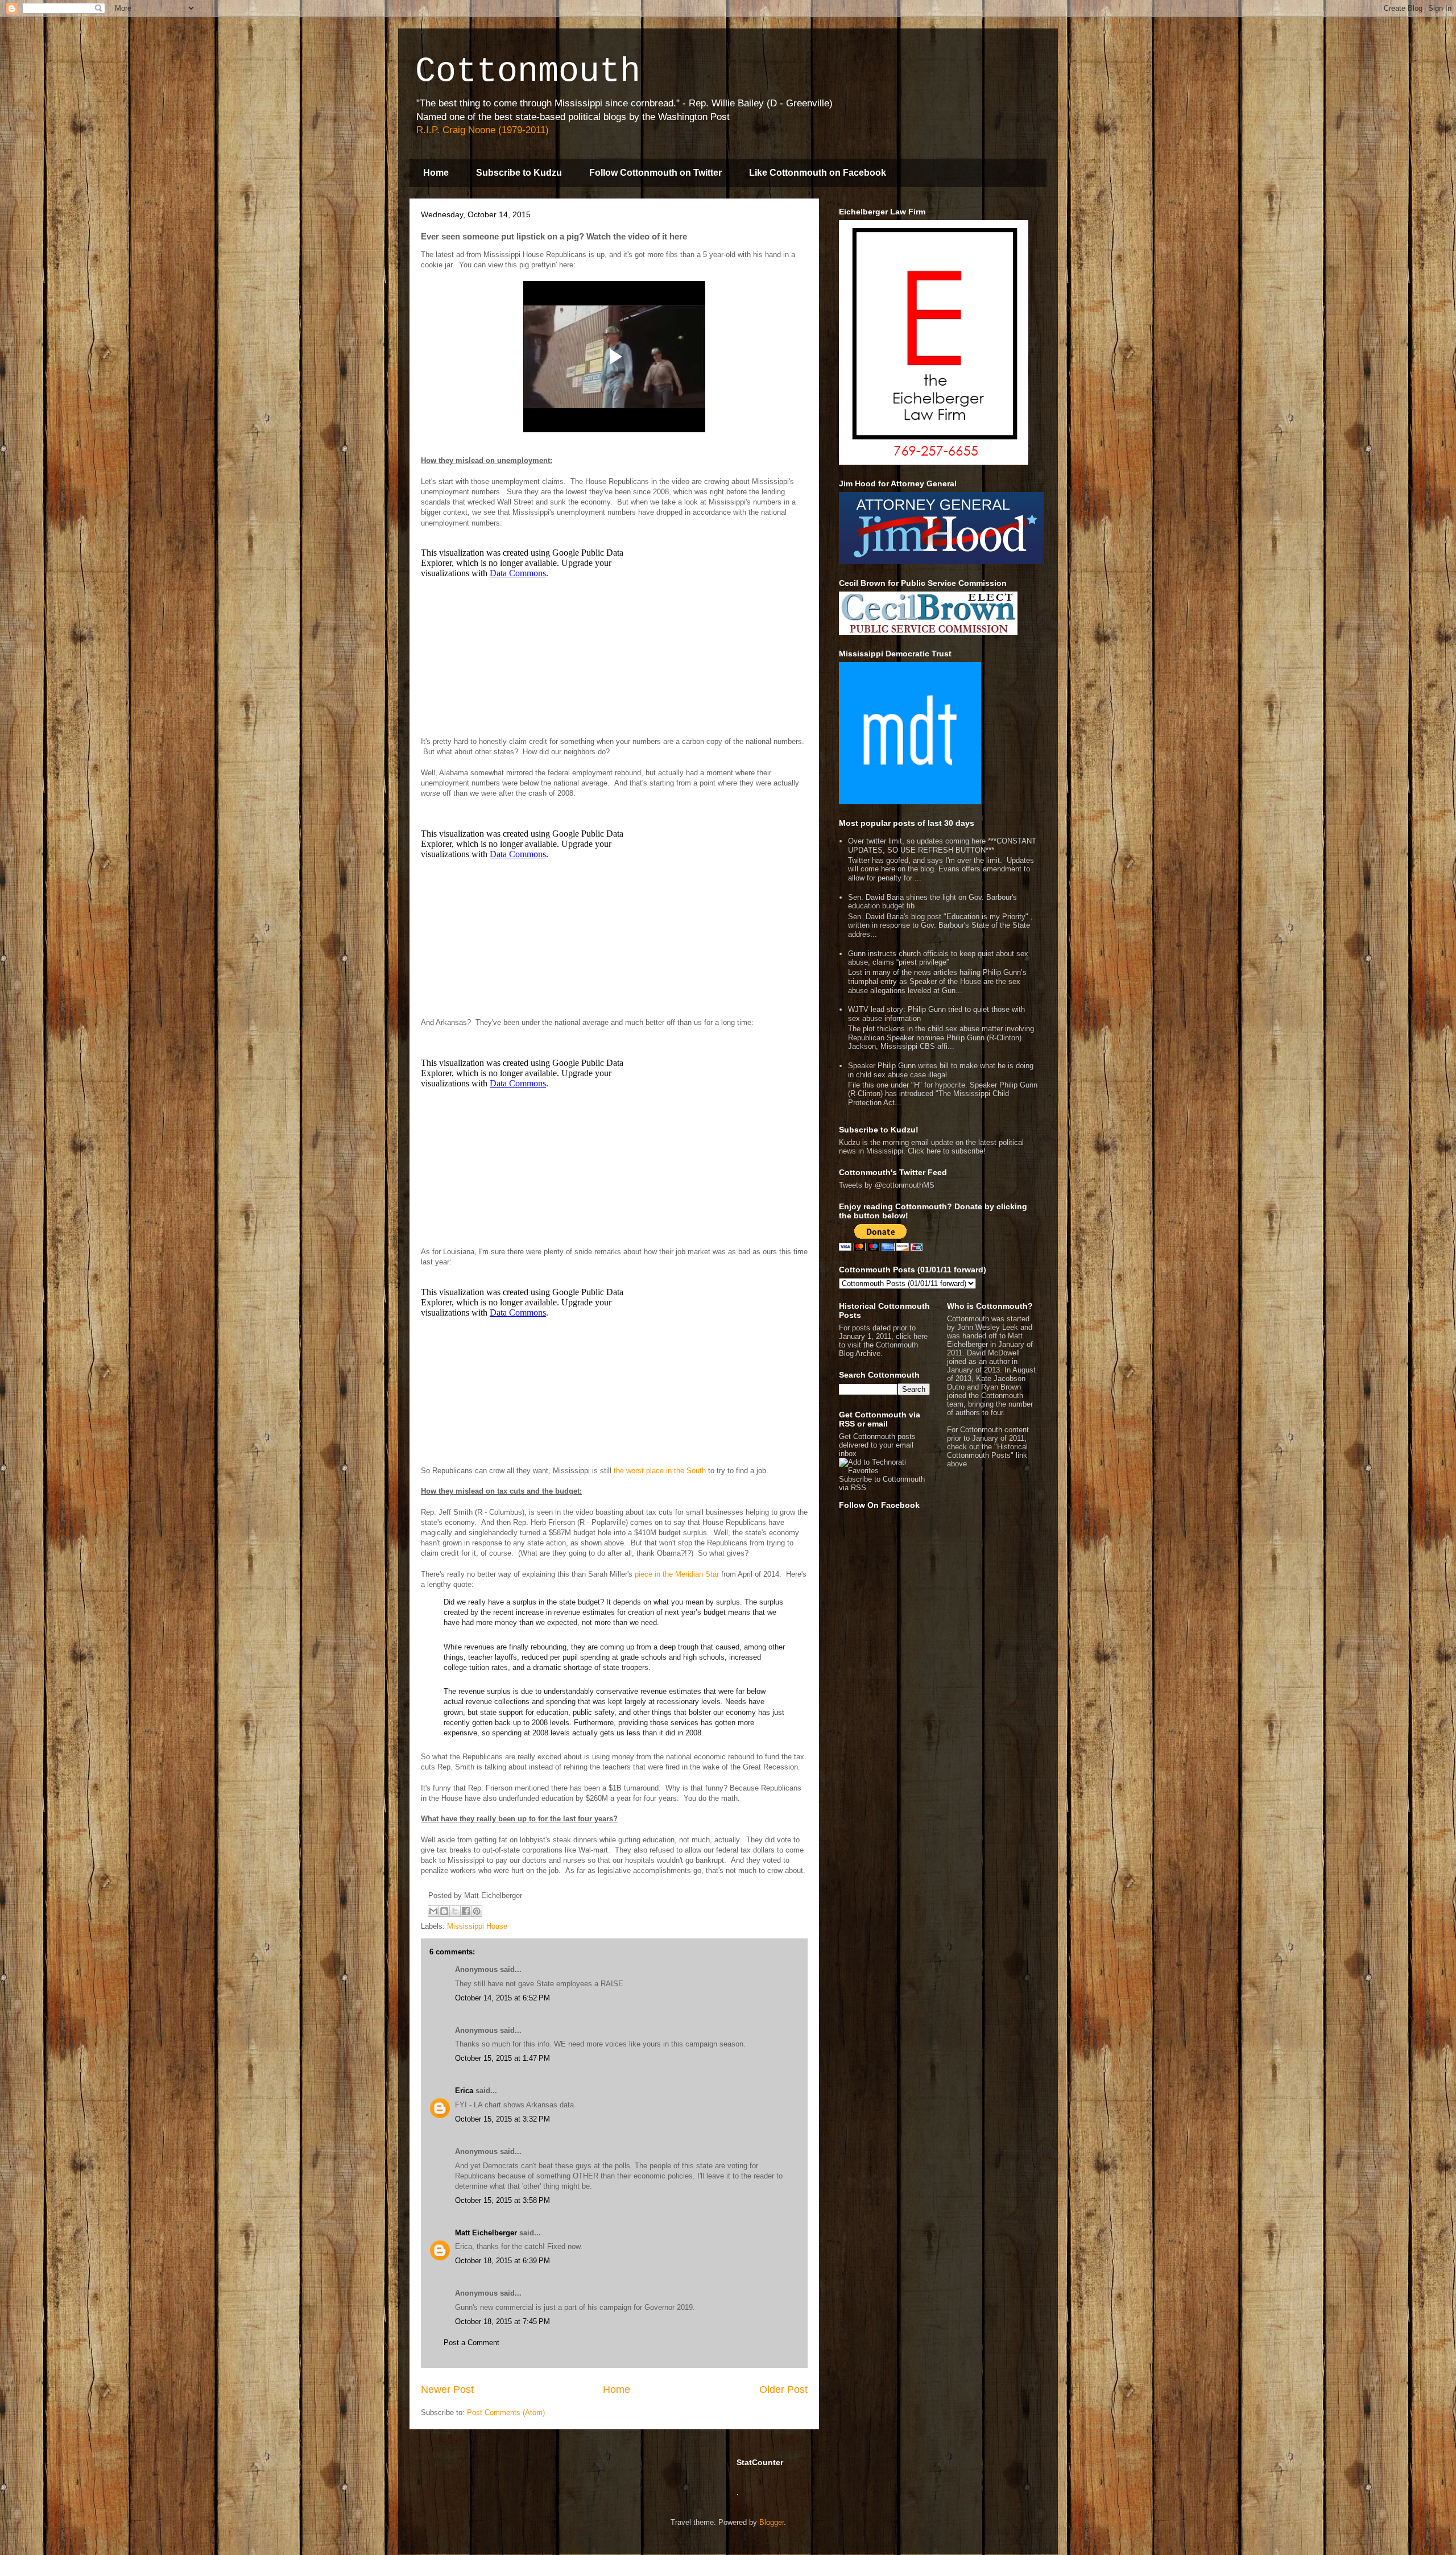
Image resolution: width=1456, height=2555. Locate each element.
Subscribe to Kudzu (519, 173)
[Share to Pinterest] (477, 1911)
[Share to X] (455, 1911)
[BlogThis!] (444, 1911)
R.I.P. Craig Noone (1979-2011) (483, 130)
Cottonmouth (528, 72)
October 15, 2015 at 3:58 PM (502, 2200)
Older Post (783, 2389)
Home (436, 173)
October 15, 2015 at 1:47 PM (502, 2058)
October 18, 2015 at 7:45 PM (502, 2322)
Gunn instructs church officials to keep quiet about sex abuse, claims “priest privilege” (938, 958)
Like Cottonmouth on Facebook (818, 173)
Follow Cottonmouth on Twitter (655, 173)
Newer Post (447, 2389)
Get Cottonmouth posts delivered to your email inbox (877, 1445)
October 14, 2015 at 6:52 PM (502, 1998)
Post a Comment (471, 2343)
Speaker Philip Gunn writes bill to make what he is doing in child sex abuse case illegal (941, 1070)
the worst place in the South (660, 1471)
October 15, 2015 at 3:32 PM (502, 2119)
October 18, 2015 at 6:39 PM (502, 2261)
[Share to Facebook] (466, 1911)
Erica (464, 2091)
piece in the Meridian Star (677, 1574)
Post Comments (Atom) (506, 2413)
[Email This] (433, 1911)
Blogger (772, 2522)
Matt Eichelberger (486, 2233)
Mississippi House (477, 1926)
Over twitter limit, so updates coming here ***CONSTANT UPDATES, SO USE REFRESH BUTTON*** (942, 846)
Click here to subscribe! (947, 1151)
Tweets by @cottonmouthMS (887, 1185)
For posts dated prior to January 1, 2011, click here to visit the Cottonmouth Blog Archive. (883, 1341)
